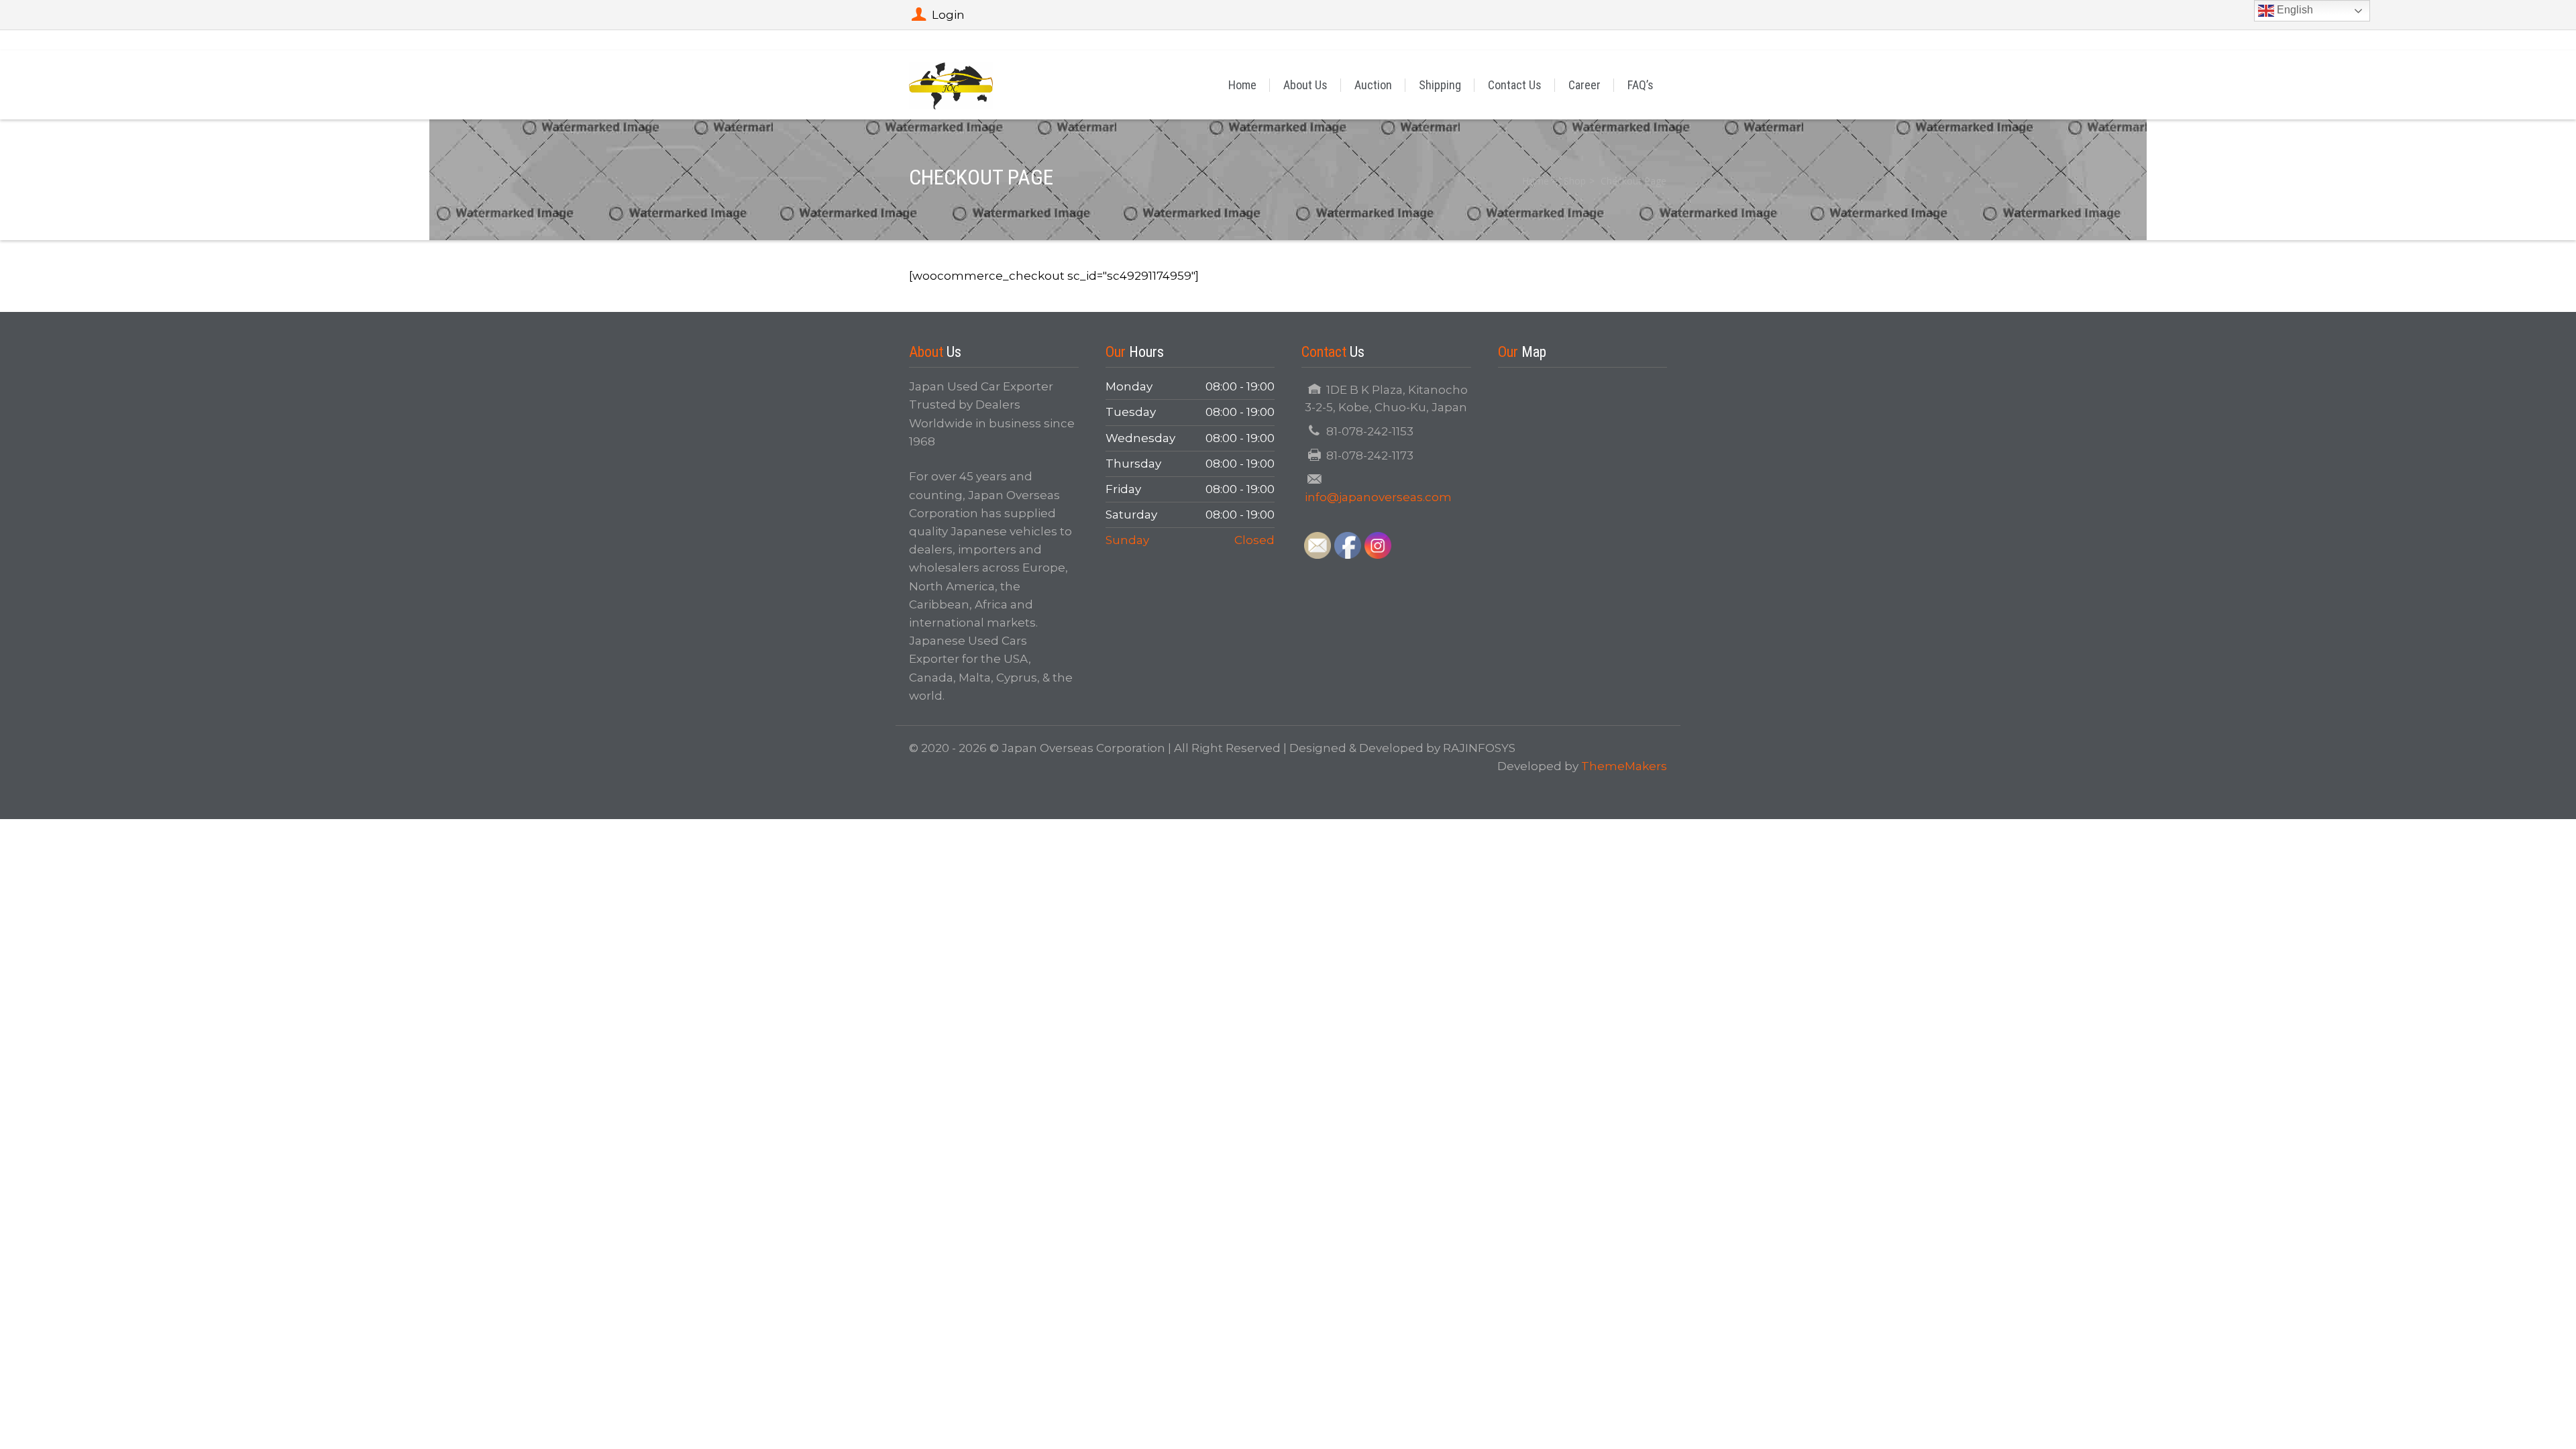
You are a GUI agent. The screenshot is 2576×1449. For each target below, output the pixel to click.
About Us (1305, 85)
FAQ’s (1641, 85)
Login (948, 15)
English (2294, 10)
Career (1585, 85)
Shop (1575, 181)
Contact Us (1515, 85)
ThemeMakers (1624, 766)
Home (1242, 85)
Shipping (1440, 85)
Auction (1373, 85)
